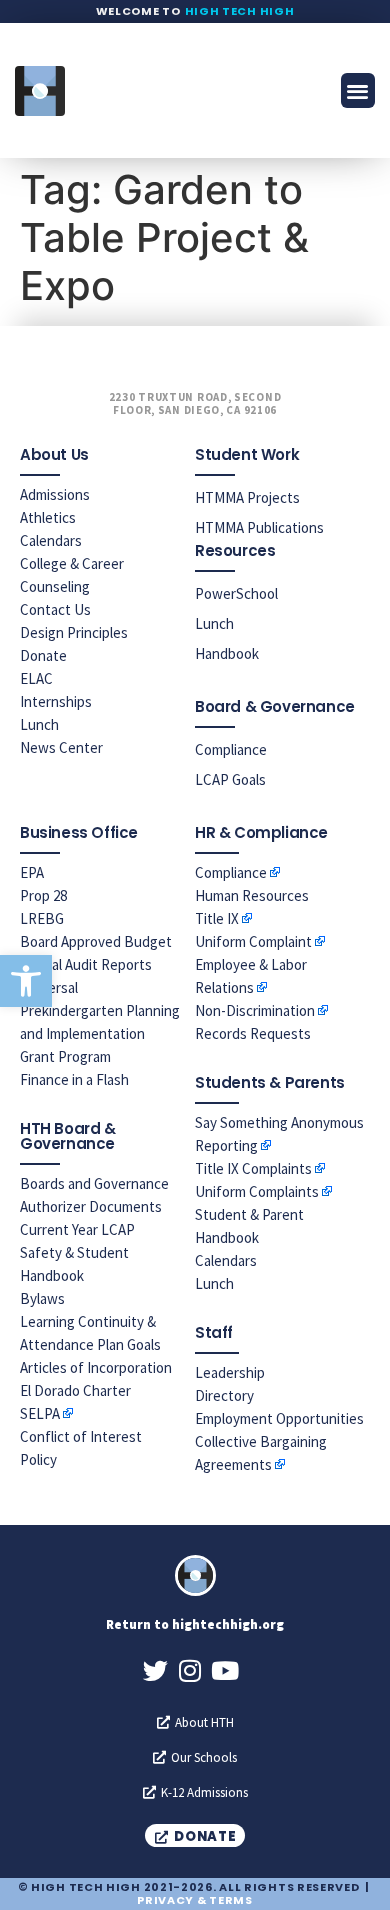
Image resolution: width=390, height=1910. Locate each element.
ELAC (36, 678)
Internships (56, 701)
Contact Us (55, 609)
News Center (61, 747)
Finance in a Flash (74, 1079)
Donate (43, 655)
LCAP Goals (230, 779)
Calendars (51, 540)
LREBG (42, 918)
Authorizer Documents (91, 1206)
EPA (32, 872)
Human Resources (252, 895)
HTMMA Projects (247, 497)
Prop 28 (43, 895)
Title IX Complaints (253, 1168)
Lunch (39, 724)
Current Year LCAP (77, 1229)
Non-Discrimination (255, 1010)
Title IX (217, 918)
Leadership (230, 1372)
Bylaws (42, 1298)
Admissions (55, 494)
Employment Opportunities (279, 1418)
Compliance (231, 749)
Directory (224, 1395)
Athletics (48, 517)
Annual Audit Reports (86, 964)
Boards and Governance (94, 1183)
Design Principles (74, 632)
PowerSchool (236, 593)
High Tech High (240, 11)
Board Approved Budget (96, 941)
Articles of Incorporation (96, 1367)
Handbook (227, 653)
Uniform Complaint (253, 941)
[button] (26, 981)
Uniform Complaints (257, 1191)
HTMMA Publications (259, 527)
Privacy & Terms (195, 1900)
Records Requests (253, 1033)
